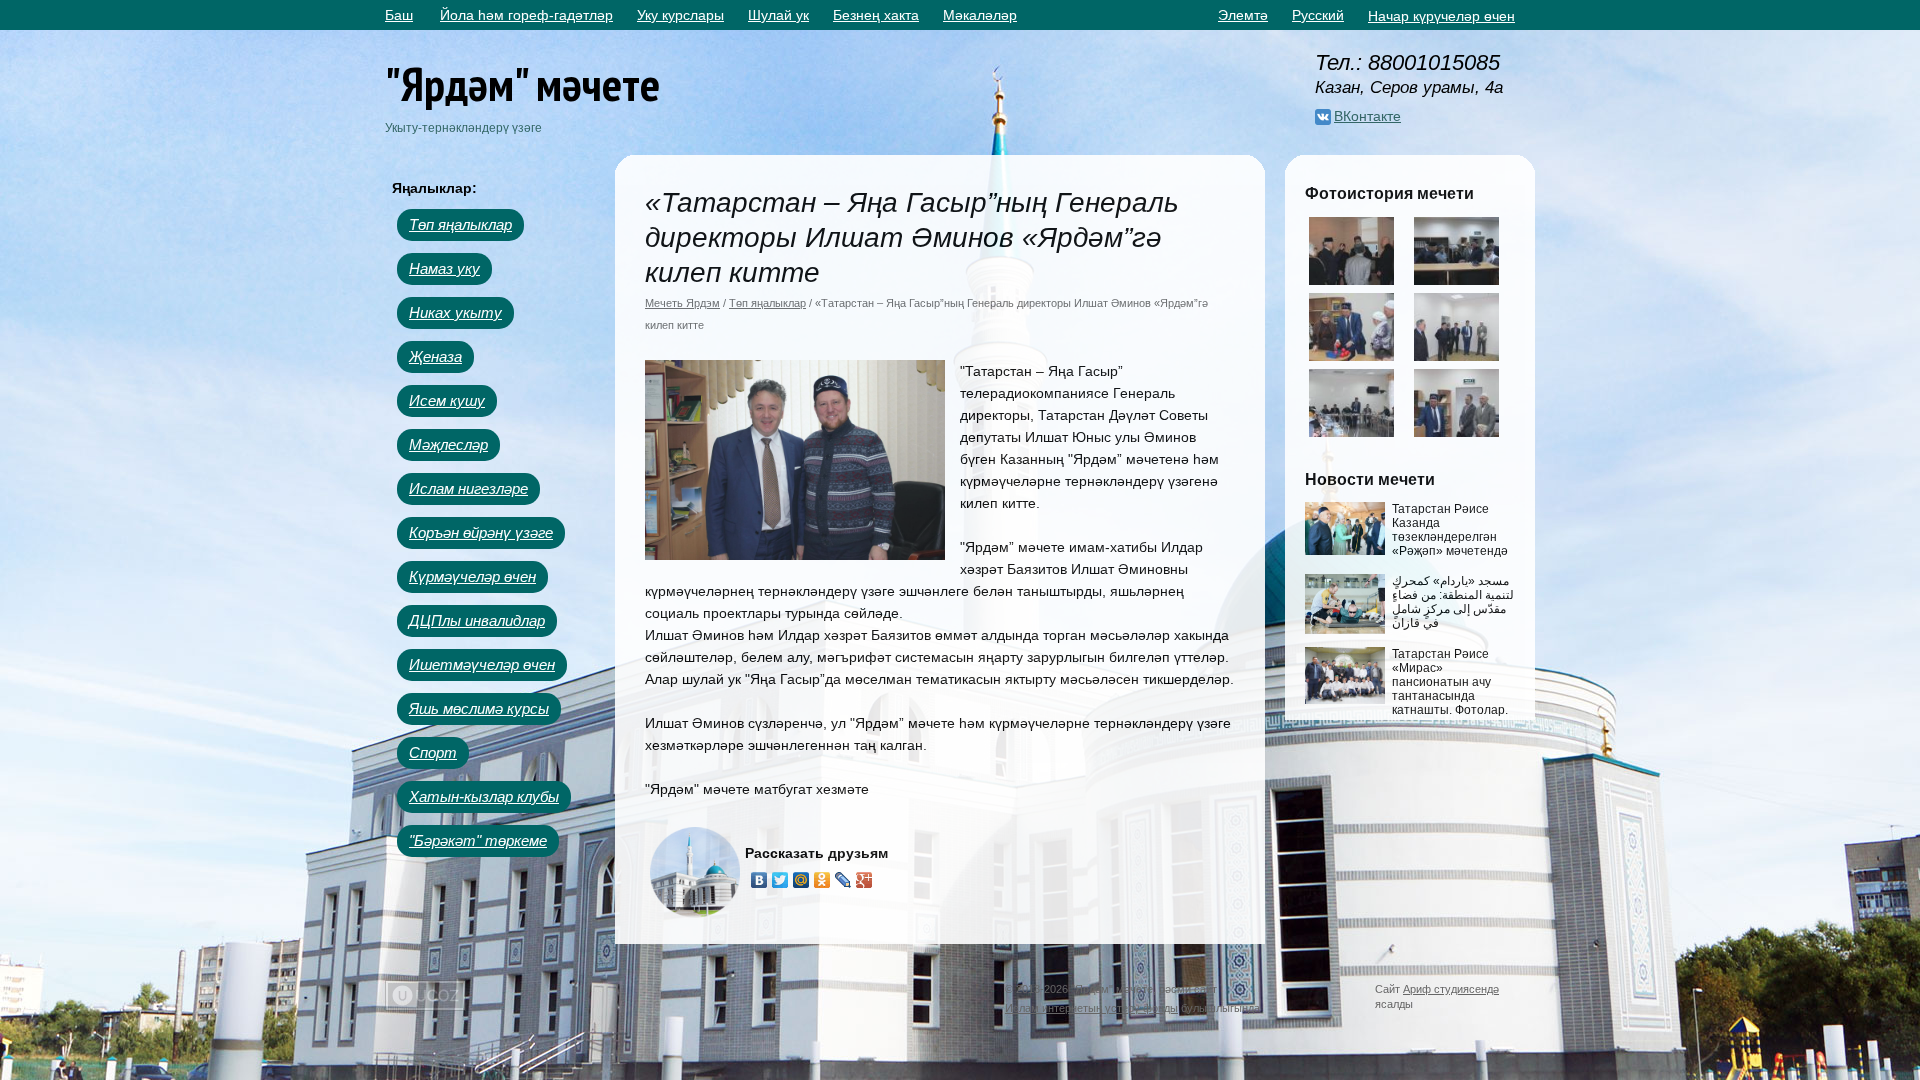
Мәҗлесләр (448, 444)
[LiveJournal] (843, 880)
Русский (1318, 15)
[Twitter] (780, 880)
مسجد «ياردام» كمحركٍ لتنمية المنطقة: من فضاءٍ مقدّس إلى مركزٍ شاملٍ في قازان (1453, 602)
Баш (399, 15)
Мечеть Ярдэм (682, 303)
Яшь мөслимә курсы (479, 708)
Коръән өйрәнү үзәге (481, 532)
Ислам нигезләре (468, 488)
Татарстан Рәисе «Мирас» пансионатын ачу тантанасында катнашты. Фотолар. (1450, 682)
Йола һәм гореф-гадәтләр (526, 15)
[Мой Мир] (801, 880)
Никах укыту (455, 312)
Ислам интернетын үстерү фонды (1091, 1008)
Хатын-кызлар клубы (484, 796)
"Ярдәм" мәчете (522, 83)
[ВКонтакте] (759, 880)
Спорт (433, 752)
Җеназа (435, 356)
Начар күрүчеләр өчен (1441, 16)
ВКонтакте (1367, 116)
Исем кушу (447, 400)
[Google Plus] (864, 880)
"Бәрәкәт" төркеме (478, 840)
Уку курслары (680, 15)
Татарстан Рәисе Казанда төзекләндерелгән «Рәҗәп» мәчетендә (1450, 530)
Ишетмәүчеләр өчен (482, 664)
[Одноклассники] (822, 880)
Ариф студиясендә (1451, 989)
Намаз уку (444, 268)
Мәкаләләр (980, 15)
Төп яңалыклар (460, 224)
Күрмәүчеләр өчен (472, 576)
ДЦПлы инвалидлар (477, 620)
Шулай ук (778, 15)
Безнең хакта (876, 15)
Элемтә (1243, 15)
